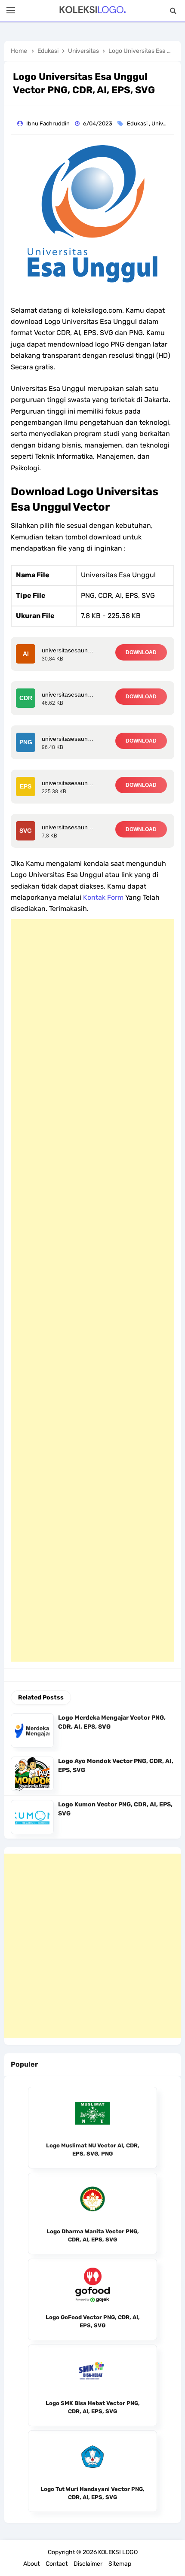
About (31, 2564)
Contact (57, 2564)
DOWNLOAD (141, 652)
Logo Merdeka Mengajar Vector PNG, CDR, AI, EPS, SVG (112, 1722)
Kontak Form (103, 897)
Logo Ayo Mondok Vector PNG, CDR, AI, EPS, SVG (116, 1766)
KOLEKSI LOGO (118, 2552)
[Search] (173, 11)
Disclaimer (88, 2564)
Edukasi (138, 123)
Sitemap (120, 2564)
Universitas (167, 123)
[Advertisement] (92, 1290)
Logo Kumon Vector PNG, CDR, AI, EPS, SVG (115, 1809)
